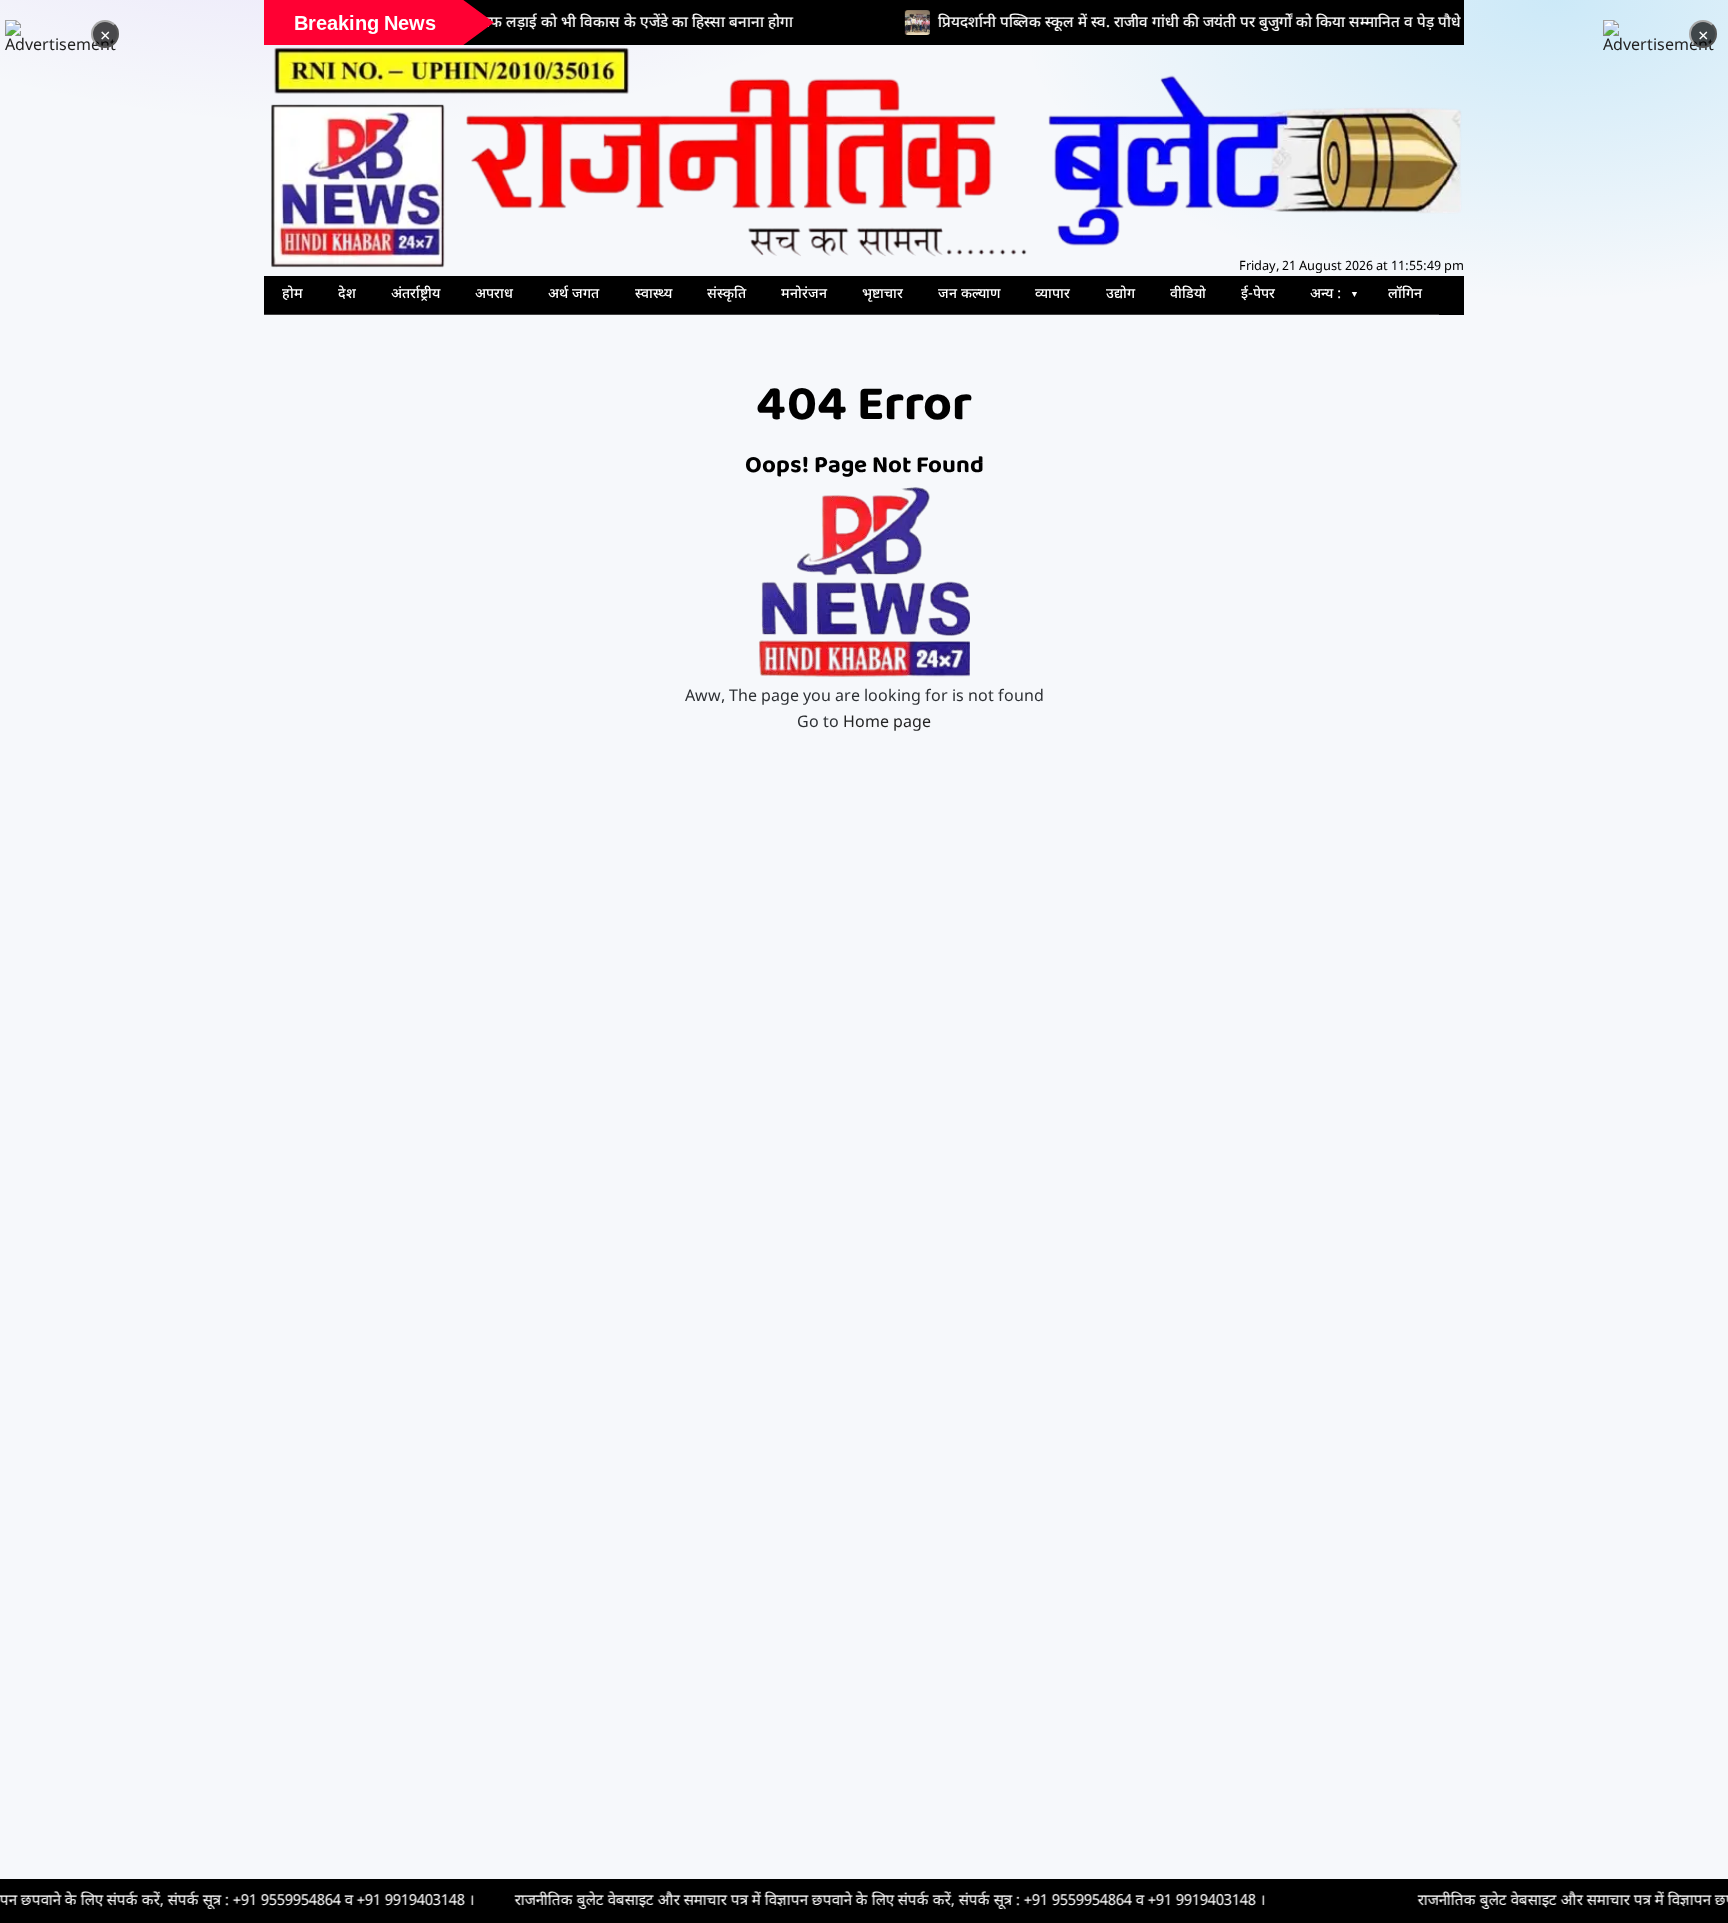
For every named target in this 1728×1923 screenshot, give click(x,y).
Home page (887, 723)
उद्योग (1120, 294)
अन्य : (1325, 294)
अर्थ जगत (573, 294)
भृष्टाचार (882, 294)
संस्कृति (726, 294)
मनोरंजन (804, 294)
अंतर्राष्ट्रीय (415, 294)
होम (292, 294)
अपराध (494, 294)
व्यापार (1052, 294)
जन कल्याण (969, 294)
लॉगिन (1405, 294)
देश (347, 294)
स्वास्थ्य (653, 294)
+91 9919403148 (298, 1901)
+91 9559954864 (174, 1901)
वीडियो (1188, 294)
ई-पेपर (1258, 294)
